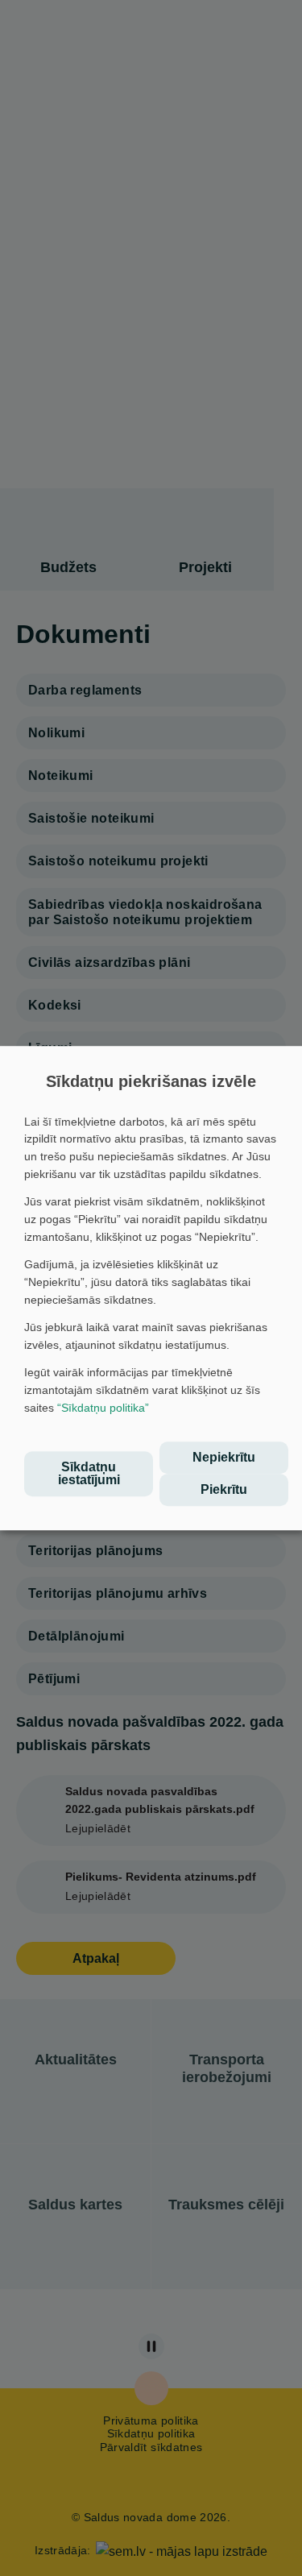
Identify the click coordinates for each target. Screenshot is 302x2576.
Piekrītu (224, 1489)
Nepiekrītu (224, 1457)
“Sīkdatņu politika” (103, 1408)
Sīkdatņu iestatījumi (89, 1473)
